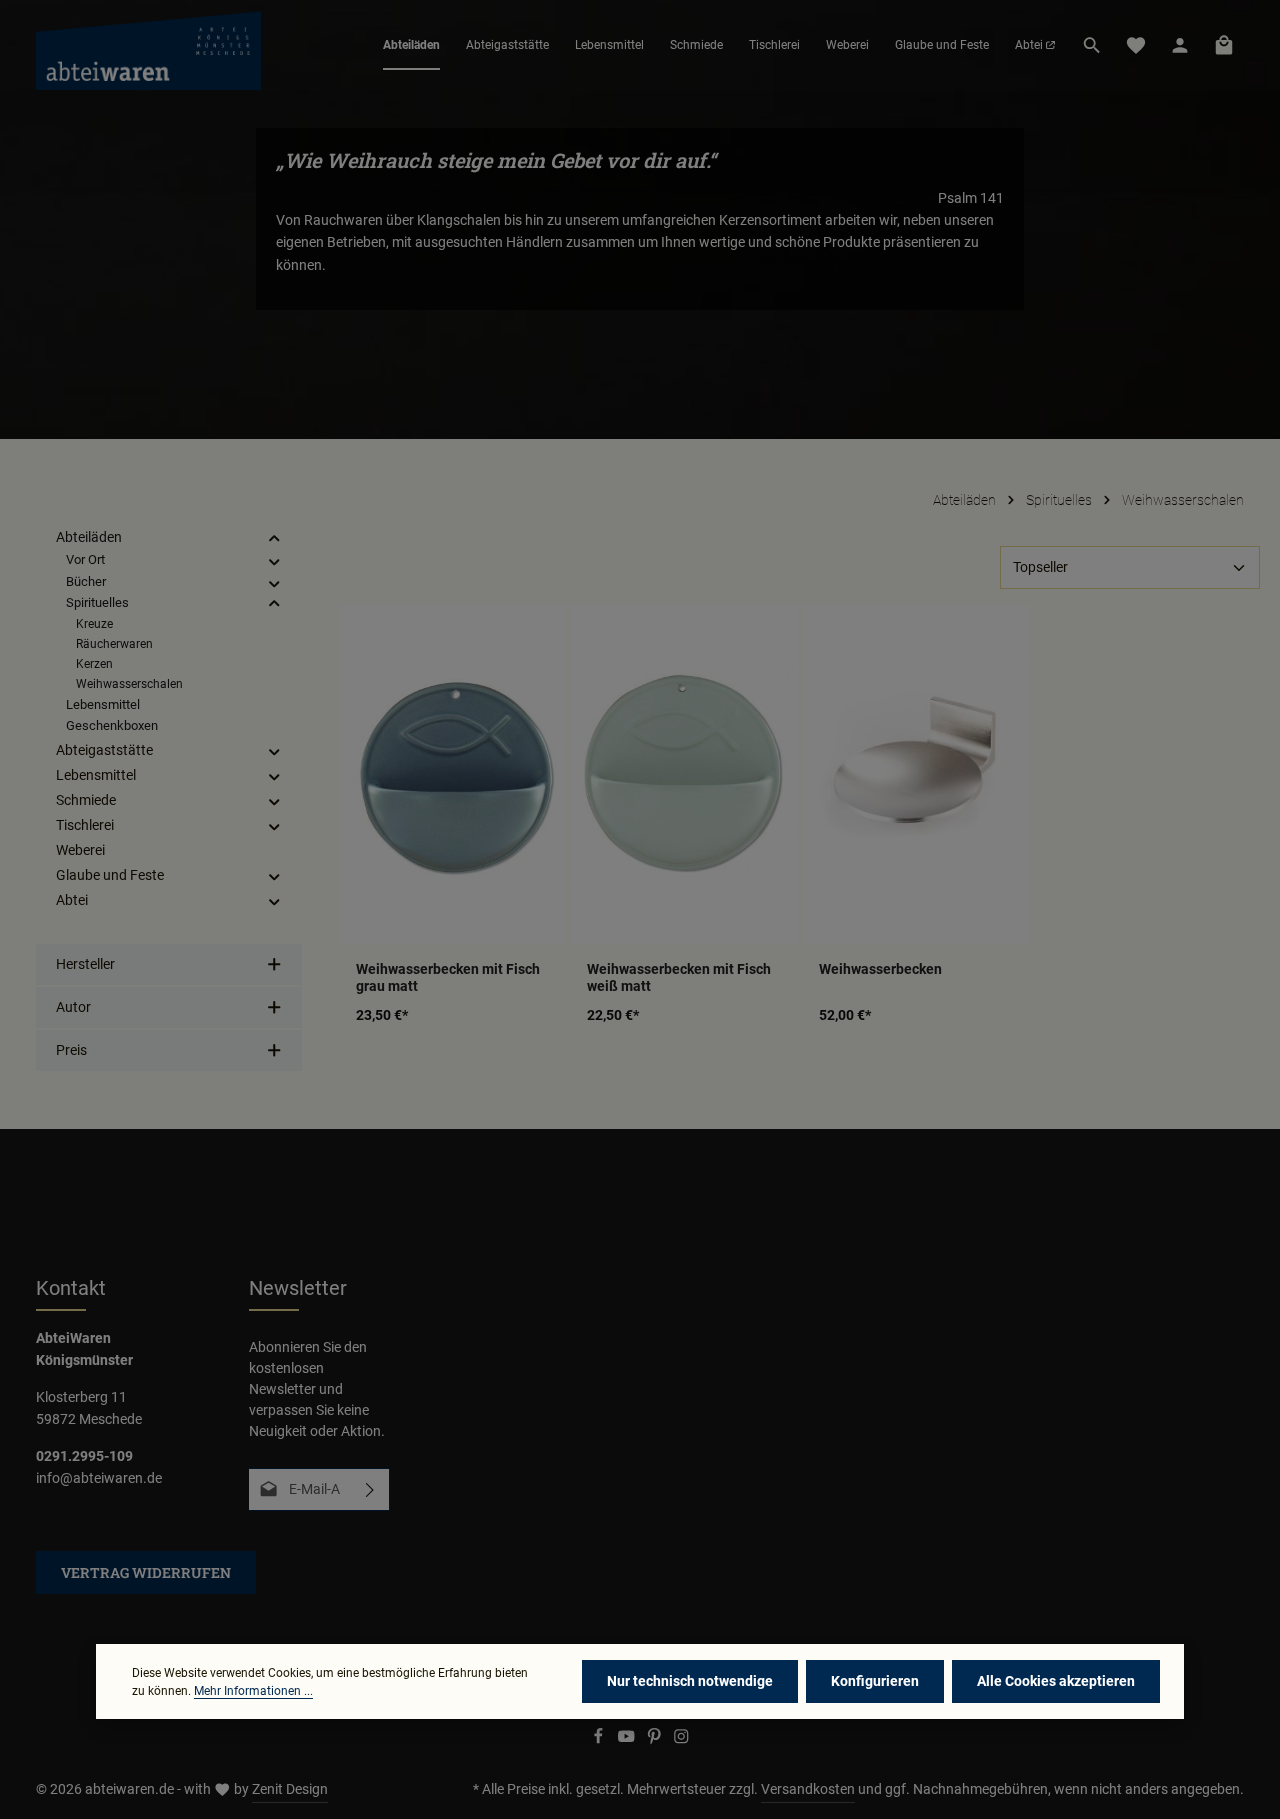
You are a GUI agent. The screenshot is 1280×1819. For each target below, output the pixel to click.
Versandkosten (808, 1789)
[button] (274, 538)
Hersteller (85, 964)
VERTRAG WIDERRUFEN (146, 1572)
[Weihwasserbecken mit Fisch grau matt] (453, 774)
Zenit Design (290, 1789)
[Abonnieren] (370, 1489)
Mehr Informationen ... (253, 1691)
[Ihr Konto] (1180, 45)
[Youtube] (628, 1740)
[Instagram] (681, 1740)
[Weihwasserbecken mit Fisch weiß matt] (684, 774)
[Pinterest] (656, 1740)
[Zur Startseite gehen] (148, 45)
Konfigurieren (875, 1681)
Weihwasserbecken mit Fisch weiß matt (679, 978)
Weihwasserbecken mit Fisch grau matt (448, 978)
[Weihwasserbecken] (916, 774)
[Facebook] (600, 1740)
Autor (73, 1007)
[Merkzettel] (1136, 45)
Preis (71, 1050)
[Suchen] (1092, 45)
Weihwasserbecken (880, 969)
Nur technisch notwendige (690, 1681)
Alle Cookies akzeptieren (1056, 1681)
